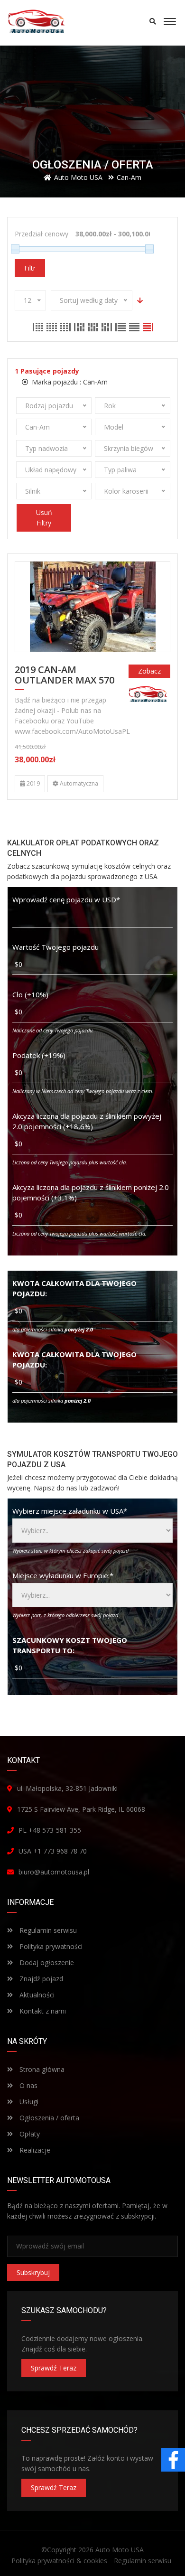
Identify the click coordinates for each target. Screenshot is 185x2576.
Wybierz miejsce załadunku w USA (70, 1511)
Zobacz (149, 671)
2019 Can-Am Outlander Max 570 (65, 675)
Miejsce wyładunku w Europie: (63, 1575)
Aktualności (36, 1995)
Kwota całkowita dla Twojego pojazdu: (74, 1288)
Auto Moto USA (120, 2550)
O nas (28, 2085)
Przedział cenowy (42, 234)
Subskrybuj (33, 2272)
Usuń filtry (44, 518)
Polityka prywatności (50, 1946)
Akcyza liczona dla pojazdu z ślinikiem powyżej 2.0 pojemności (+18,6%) (87, 1121)
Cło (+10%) (30, 994)
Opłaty (29, 2134)
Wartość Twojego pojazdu (55, 947)
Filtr (30, 268)
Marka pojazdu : (69, 382)
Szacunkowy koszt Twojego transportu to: (70, 1645)
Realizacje (34, 2150)
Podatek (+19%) (39, 1055)
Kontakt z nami (42, 2011)
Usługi (28, 2102)
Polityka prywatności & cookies (59, 2561)
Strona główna (41, 2069)
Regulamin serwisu (47, 1930)
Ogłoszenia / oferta (48, 2118)
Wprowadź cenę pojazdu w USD (66, 899)
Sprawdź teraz (54, 2368)
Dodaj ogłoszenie (46, 1962)
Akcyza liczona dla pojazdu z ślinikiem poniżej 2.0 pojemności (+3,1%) (91, 1192)
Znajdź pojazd (40, 1979)
